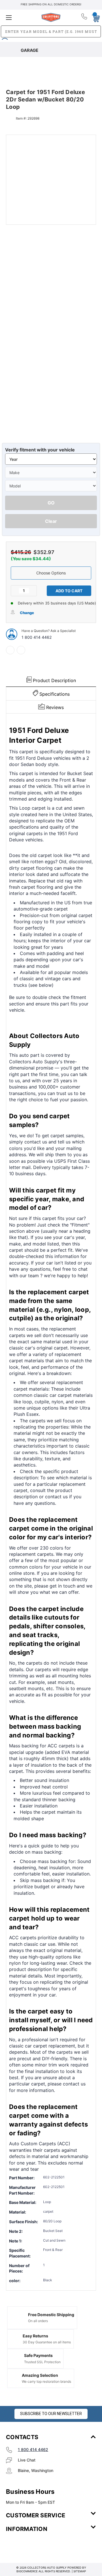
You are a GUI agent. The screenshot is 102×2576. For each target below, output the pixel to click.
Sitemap (80, 2571)
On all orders (38, 2321)
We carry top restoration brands (46, 2381)
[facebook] (10, 650)
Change (27, 613)
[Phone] (85, 18)
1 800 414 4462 (37, 637)
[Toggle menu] (21, 17)
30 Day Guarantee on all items (47, 2342)
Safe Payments (38, 2355)
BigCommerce (27, 2571)
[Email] (21, 650)
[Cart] (94, 17)
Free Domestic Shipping (51, 2315)
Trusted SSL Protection (42, 2362)
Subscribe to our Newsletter (51, 2414)
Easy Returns (35, 2336)
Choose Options (51, 573)
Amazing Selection (40, 2375)
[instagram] (30, 2546)
